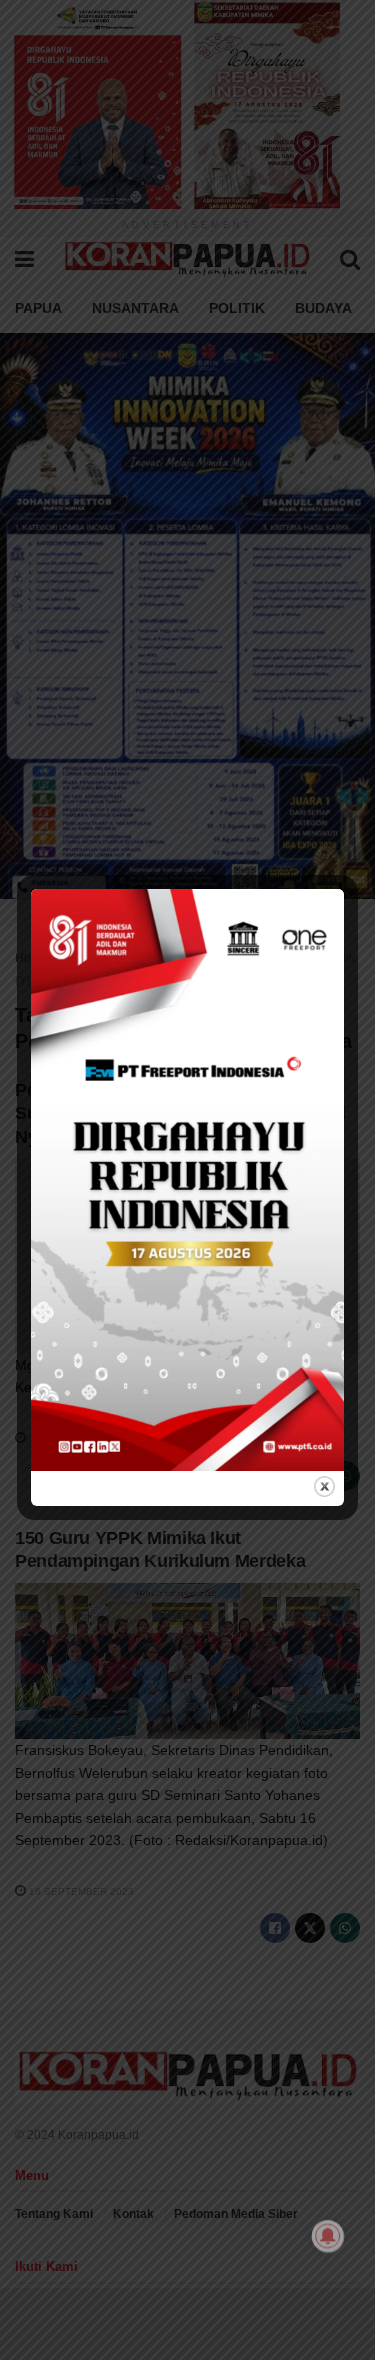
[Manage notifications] (328, 2236)
